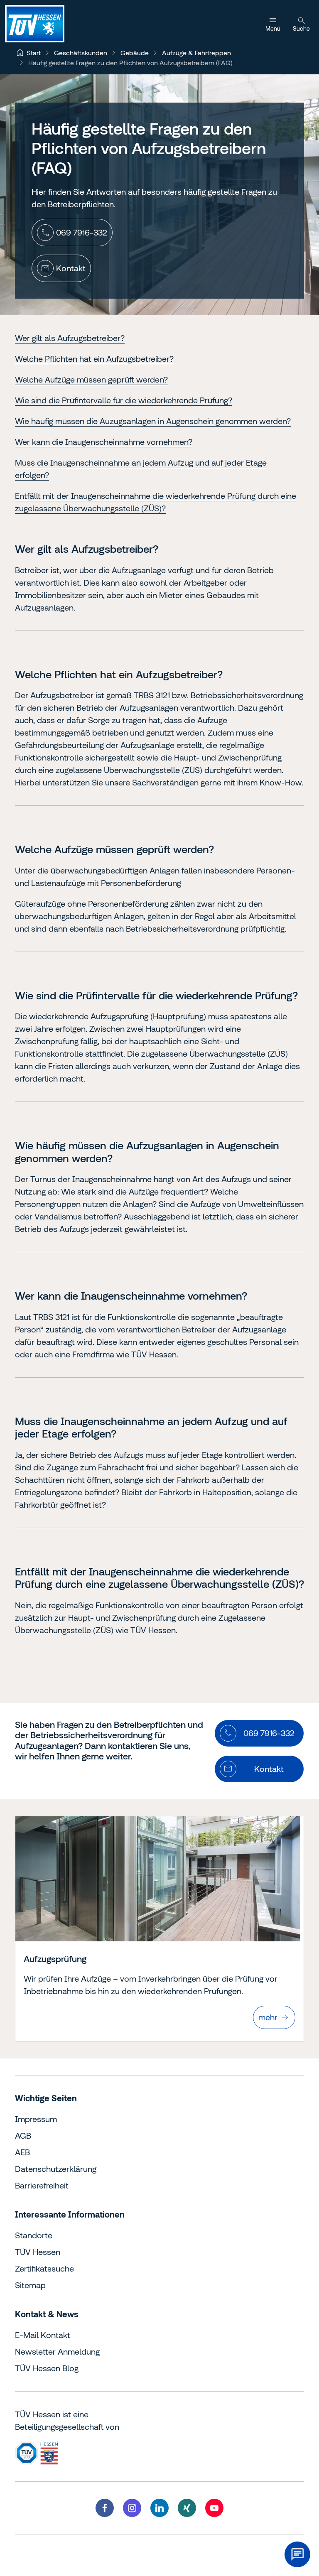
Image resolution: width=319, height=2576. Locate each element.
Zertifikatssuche (44, 2268)
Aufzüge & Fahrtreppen (196, 53)
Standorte (34, 2235)
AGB (23, 2136)
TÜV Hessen (38, 2252)
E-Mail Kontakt (43, 2335)
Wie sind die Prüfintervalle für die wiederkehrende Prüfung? (124, 400)
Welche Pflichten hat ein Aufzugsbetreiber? (94, 359)
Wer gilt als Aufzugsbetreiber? (70, 338)
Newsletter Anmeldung (57, 2352)
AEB (22, 2152)
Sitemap (30, 2285)
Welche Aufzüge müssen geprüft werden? (91, 379)
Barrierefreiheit (42, 2185)
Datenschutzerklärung (56, 2169)
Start (34, 53)
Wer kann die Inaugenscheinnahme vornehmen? (104, 442)
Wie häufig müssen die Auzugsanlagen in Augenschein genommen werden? (153, 421)
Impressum (36, 2119)
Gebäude (135, 53)
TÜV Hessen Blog (47, 2368)
